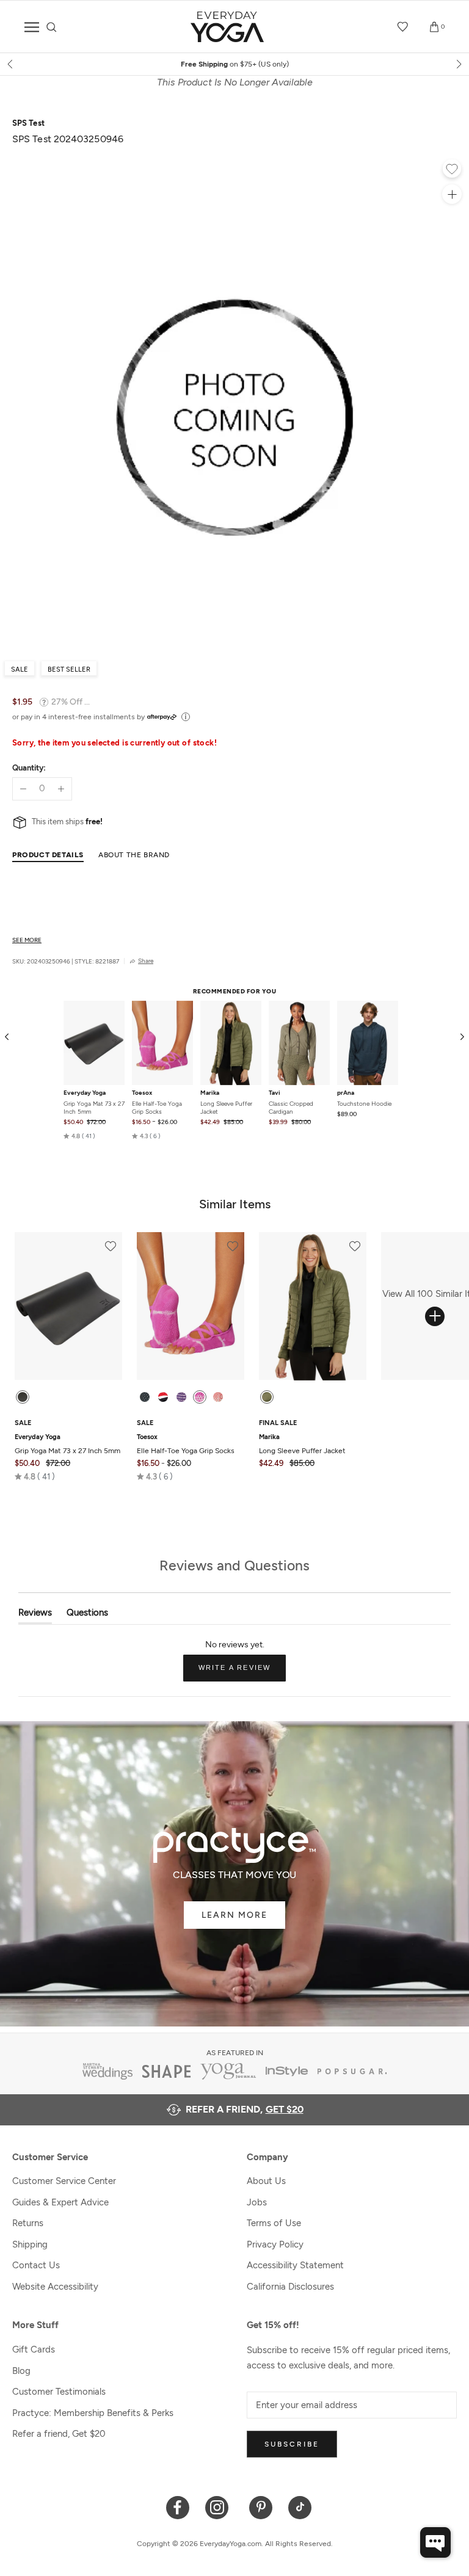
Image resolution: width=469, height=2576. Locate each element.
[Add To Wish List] (452, 170)
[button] (79, 1136)
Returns (28, 2223)
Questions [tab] (87, 1615)
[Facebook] (178, 2507)
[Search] (52, 27)
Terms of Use (274, 2223)
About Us (266, 2181)
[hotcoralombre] (218, 1397)
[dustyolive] (267, 1397)
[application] (435, 2542)
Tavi (274, 1093)
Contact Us (36, 2265)
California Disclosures (290, 2287)
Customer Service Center (64, 2181)
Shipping (30, 2244)
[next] (458, 64)
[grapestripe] (181, 1397)
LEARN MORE (234, 1915)
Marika (210, 1093)
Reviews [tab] (35, 1615)
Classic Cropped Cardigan (291, 1108)
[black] (23, 1397)
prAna (346, 1093)
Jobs (257, 2202)
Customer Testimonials (59, 2392)
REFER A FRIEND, (245, 2109)
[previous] (11, 64)
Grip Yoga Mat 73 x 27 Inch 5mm (94, 1108)
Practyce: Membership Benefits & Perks (93, 2413)
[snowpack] (145, 1397)
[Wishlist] (403, 27)
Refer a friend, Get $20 (59, 2434)
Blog (21, 2371)
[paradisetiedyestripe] (200, 1397)
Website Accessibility (55, 2287)
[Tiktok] (300, 2507)
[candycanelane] (163, 1397)
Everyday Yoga (85, 1093)
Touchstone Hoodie (364, 1104)
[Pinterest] (261, 2507)
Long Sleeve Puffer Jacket (226, 1108)
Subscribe (292, 2444)
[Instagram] (220, 2507)
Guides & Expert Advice (60, 2202)
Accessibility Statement (295, 2265)
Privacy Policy (275, 2244)
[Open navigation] (32, 27)
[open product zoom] (452, 194)
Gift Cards (34, 2349)
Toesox (142, 1093)
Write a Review (242, 1672)
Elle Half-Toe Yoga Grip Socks (157, 1108)
